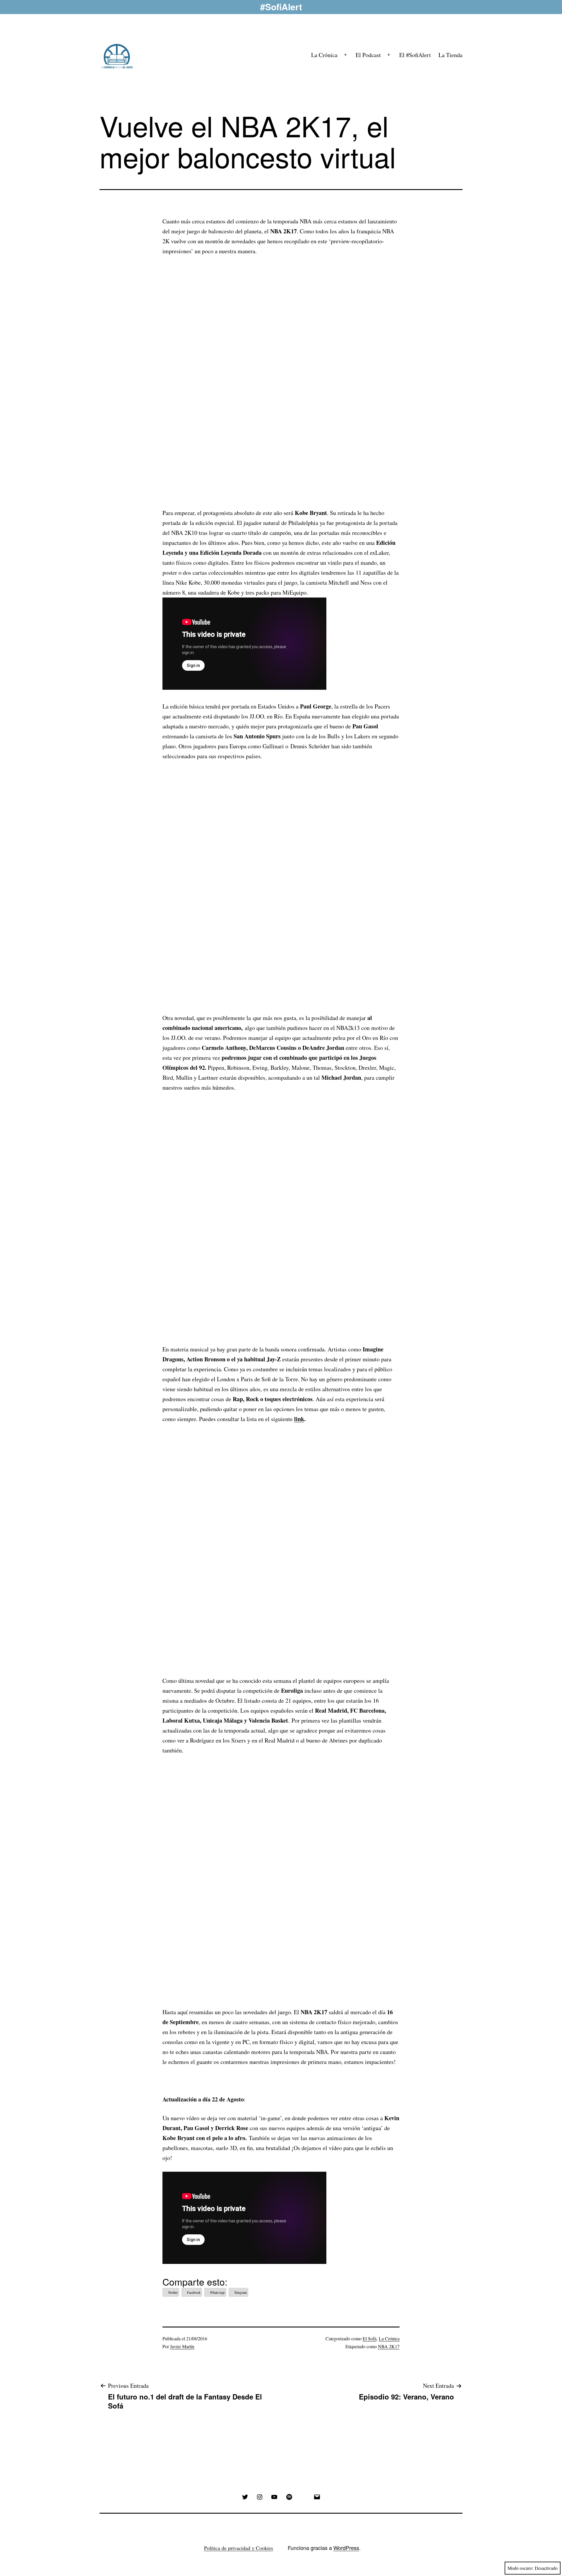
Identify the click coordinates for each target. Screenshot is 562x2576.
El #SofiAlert (415, 55)
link (299, 1419)
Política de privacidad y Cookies (239, 2548)
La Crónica (324, 55)
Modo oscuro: (520, 2568)
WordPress (346, 2548)
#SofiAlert (281, 7)
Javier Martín (182, 2346)
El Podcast (368, 55)
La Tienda (450, 55)
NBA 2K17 (389, 2346)
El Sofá (370, 2338)
